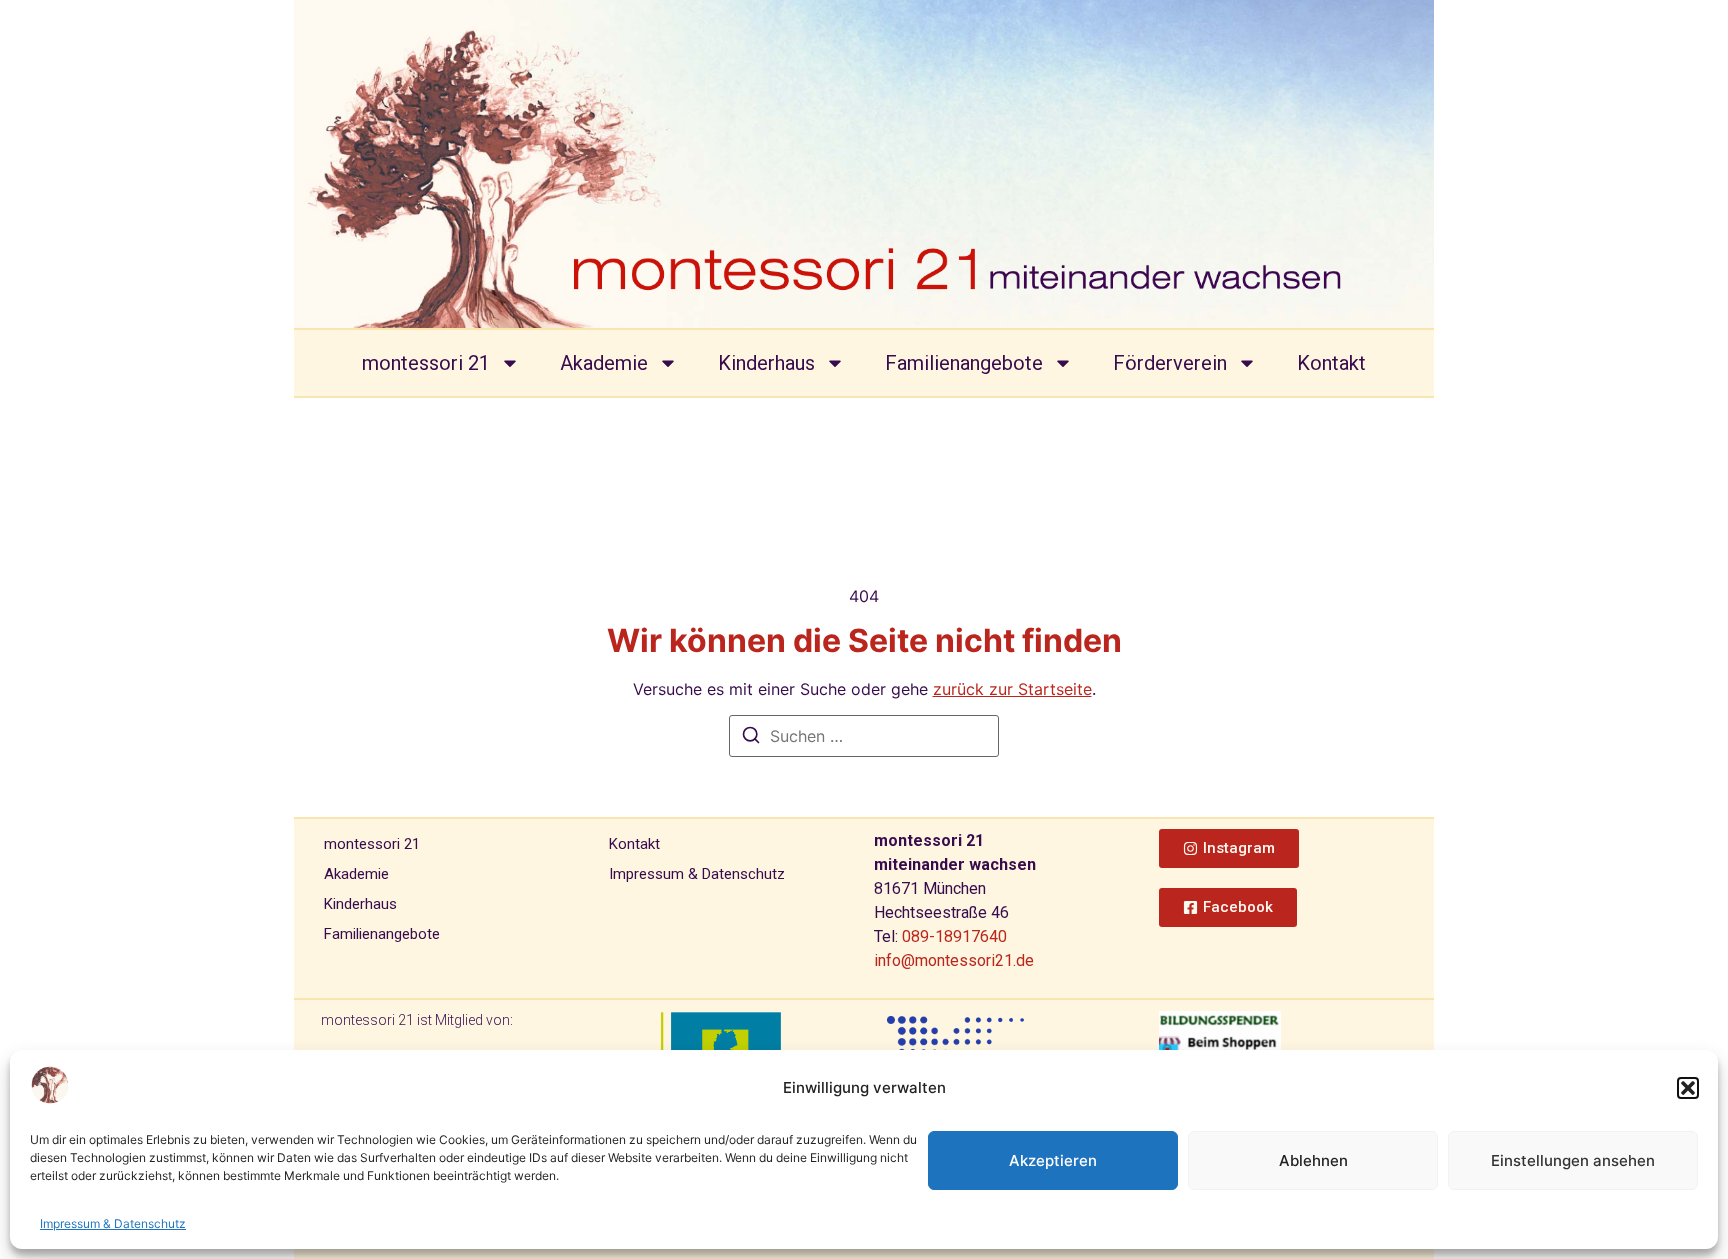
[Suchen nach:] (864, 736)
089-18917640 (954, 936)
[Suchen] (751, 738)
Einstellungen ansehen (1573, 1160)
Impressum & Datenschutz (113, 1223)
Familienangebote (964, 363)
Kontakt (1331, 363)
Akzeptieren (1053, 1160)
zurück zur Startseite (1012, 689)
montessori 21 (426, 363)
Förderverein (1170, 363)
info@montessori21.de (954, 960)
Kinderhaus (766, 363)
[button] (1688, 1088)
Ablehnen (1313, 1160)
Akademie (604, 363)
